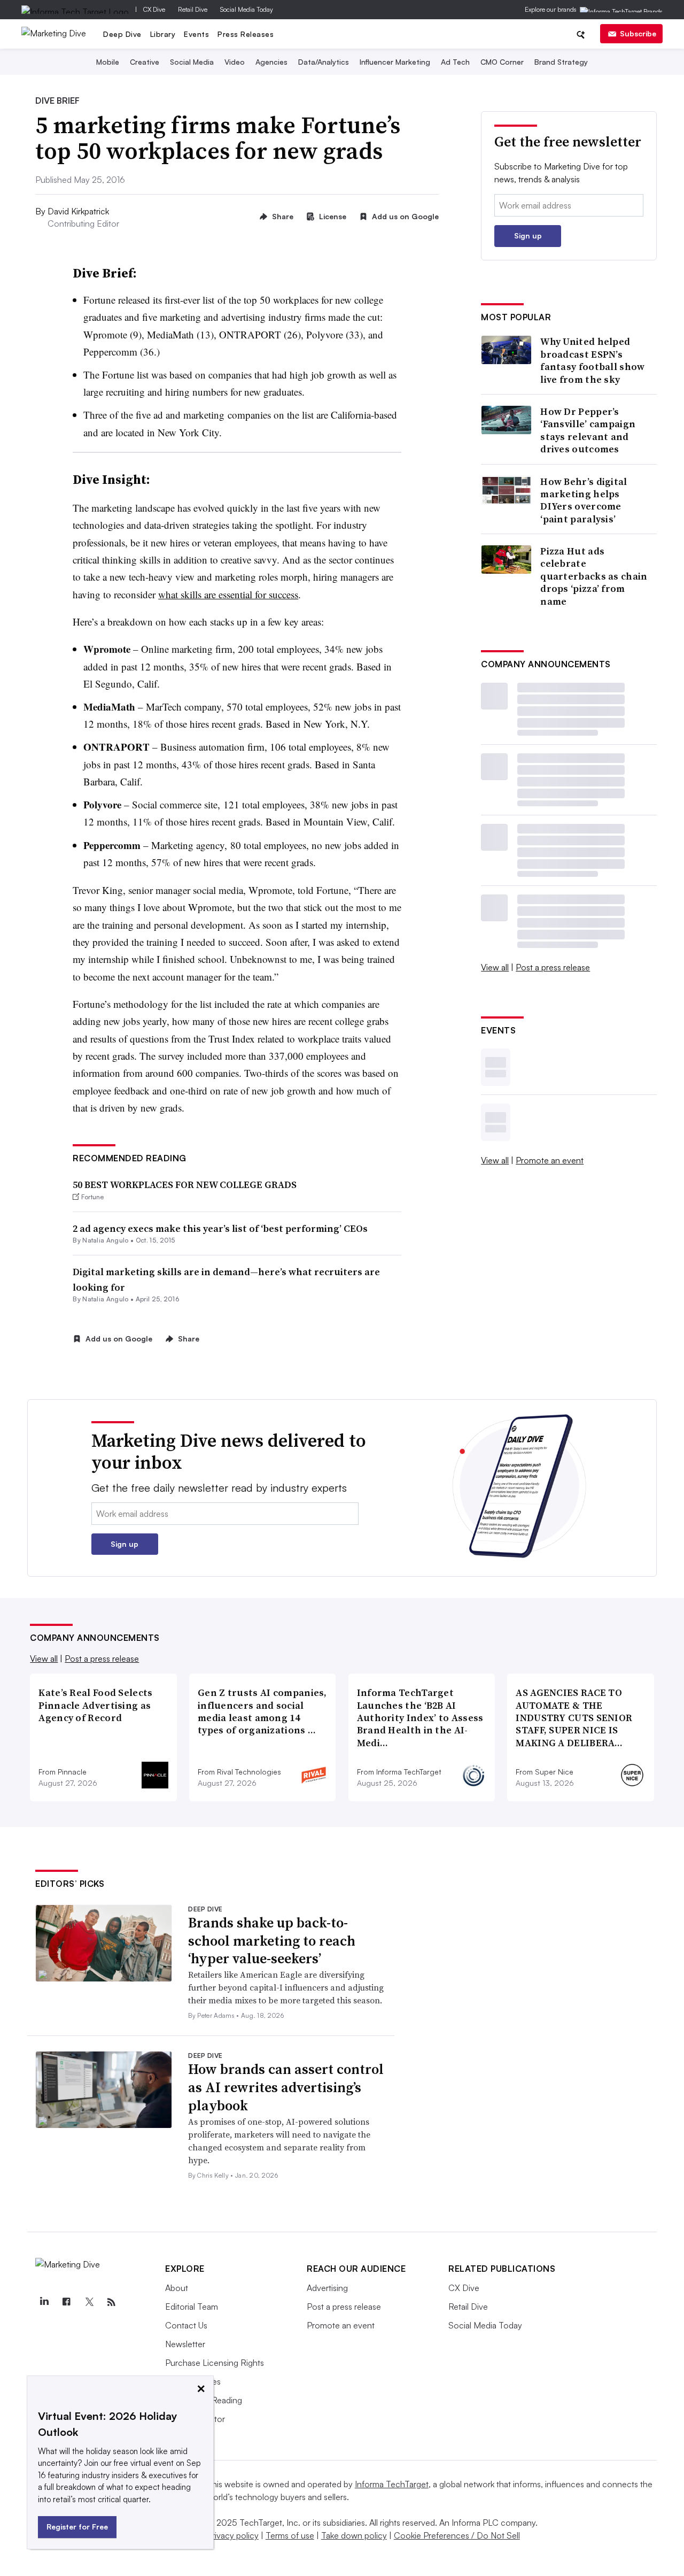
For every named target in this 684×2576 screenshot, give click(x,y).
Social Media (192, 62)
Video (235, 62)
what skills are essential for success (228, 594)
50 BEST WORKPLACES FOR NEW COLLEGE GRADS (185, 1185)
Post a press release (553, 967)
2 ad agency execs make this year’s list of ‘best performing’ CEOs (220, 1228)
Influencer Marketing (395, 62)
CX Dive (154, 9)
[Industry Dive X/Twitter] (89, 2302)
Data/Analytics (324, 62)
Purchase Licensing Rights (215, 2363)
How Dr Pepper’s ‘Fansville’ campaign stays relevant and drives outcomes (588, 430)
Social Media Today (247, 9)
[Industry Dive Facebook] (66, 2302)
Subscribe (638, 33)
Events (196, 34)
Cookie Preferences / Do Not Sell (457, 2535)
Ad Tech (455, 62)
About (177, 2288)
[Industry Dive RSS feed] (111, 2302)
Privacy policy (233, 2535)
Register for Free (77, 2527)
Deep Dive (122, 34)
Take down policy (354, 2535)
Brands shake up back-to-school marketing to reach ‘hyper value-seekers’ (272, 1941)
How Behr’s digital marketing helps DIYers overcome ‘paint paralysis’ (584, 500)
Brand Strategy (561, 62)
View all (495, 967)
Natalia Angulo (105, 1240)
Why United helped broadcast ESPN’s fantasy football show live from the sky (592, 360)
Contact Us (186, 2325)
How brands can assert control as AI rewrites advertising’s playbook (286, 2087)
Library (163, 34)
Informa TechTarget (392, 2484)
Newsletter (185, 2344)
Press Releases (246, 34)
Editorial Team (192, 2307)
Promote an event (550, 1160)
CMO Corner (502, 62)
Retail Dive (193, 9)
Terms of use (290, 2535)
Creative (145, 62)
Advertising (327, 2288)
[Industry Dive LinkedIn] (44, 2302)
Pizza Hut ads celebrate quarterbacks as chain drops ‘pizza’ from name (594, 576)
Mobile (108, 62)
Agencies (271, 62)
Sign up (528, 236)
